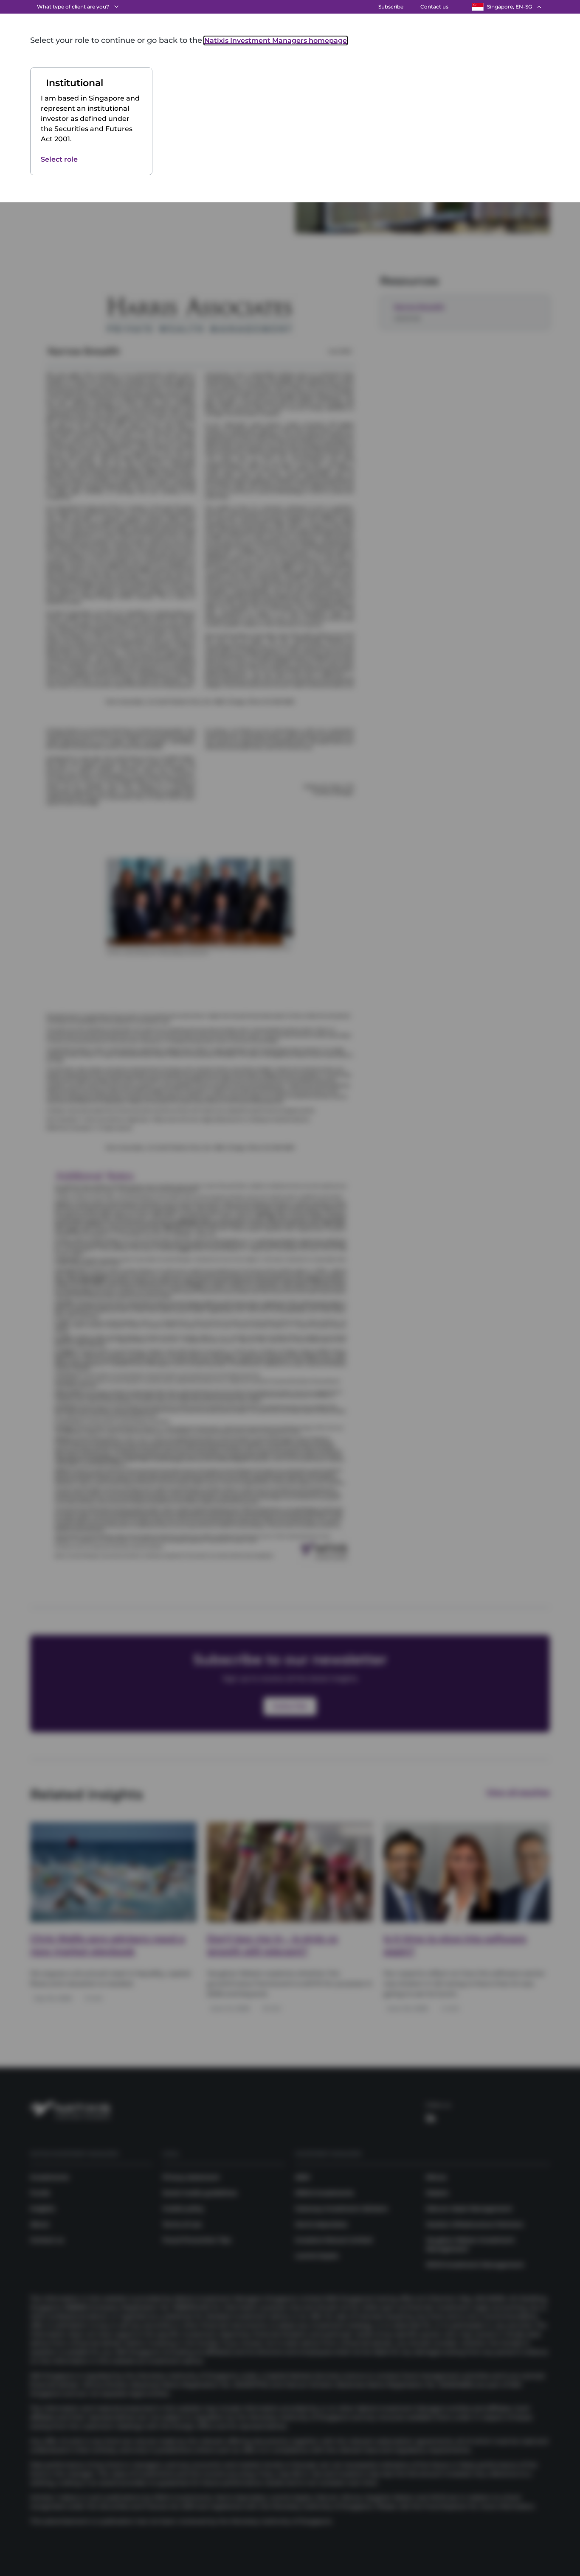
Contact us (434, 7)
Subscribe (391, 7)
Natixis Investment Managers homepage (276, 41)
